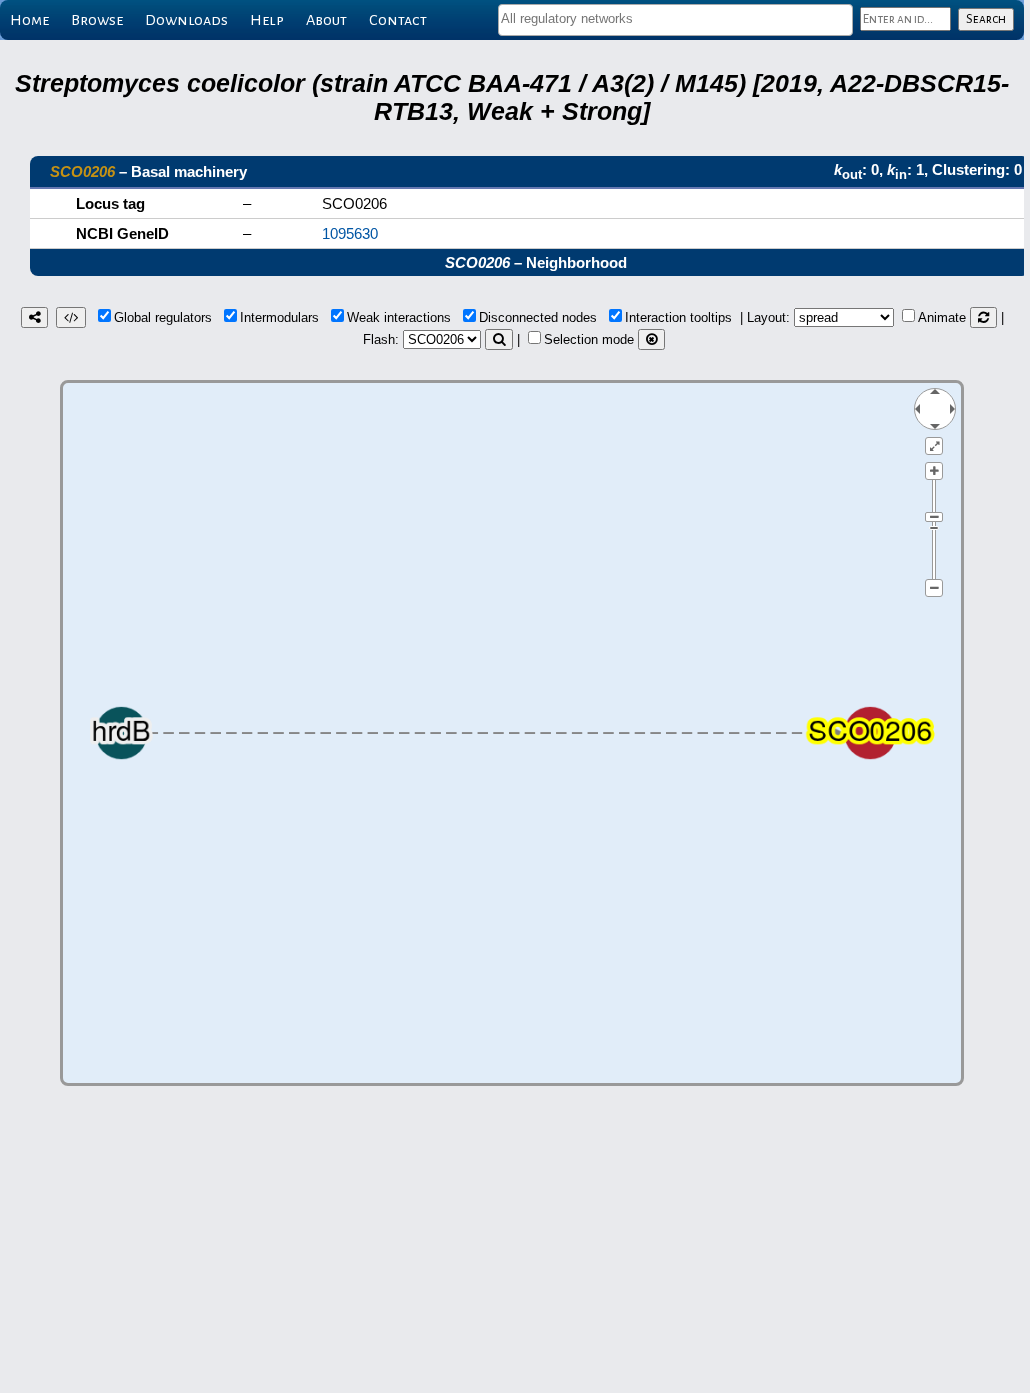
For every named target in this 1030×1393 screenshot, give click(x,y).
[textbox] (675, 18)
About (326, 20)
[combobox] (675, 20)
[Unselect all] (651, 339)
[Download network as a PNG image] (34, 317)
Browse (97, 20)
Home (29, 20)
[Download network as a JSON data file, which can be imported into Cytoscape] (71, 317)
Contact (398, 20)
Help (267, 20)
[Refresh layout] (983, 317)
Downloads (186, 20)
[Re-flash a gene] (499, 339)
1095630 (350, 233)
